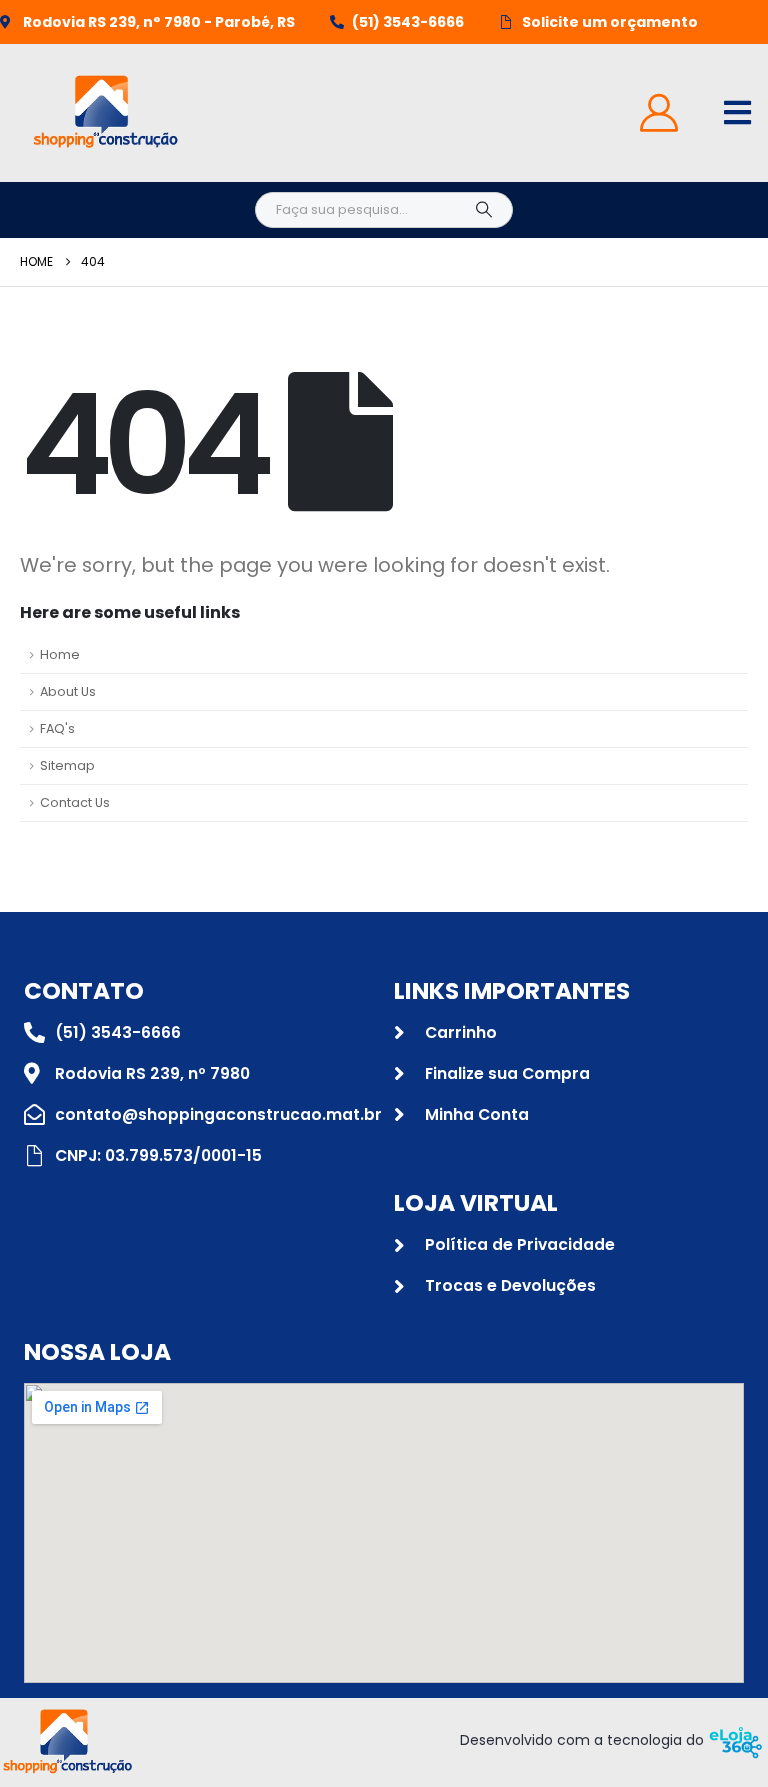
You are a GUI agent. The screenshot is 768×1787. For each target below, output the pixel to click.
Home (60, 654)
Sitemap (67, 765)
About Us (68, 691)
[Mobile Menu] (737, 112)
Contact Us (75, 802)
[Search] (484, 210)
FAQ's (57, 728)
